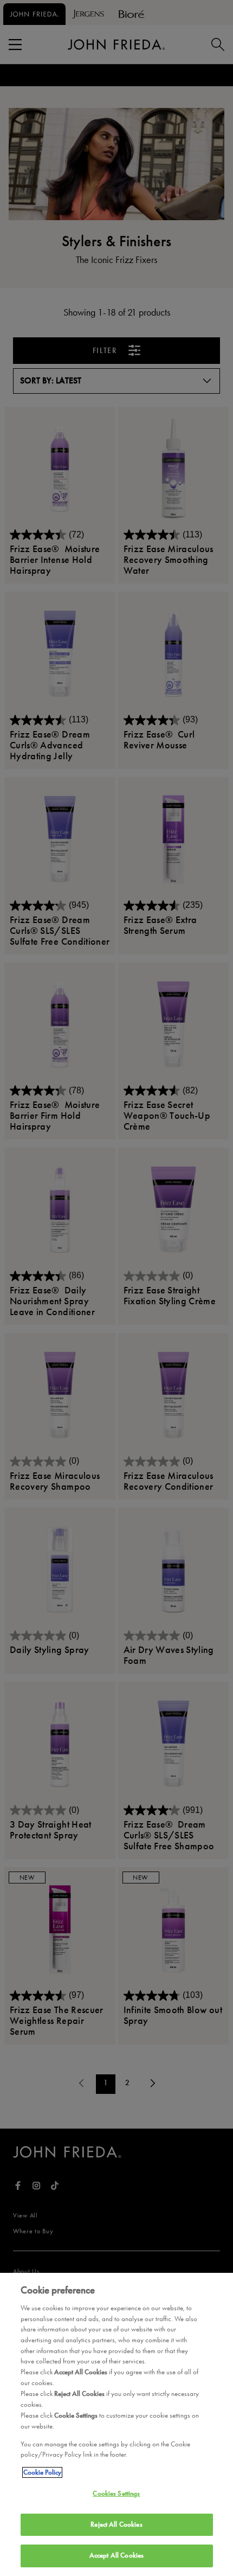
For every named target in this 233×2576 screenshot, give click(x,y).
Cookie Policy (42, 2472)
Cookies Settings (116, 2494)
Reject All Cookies (116, 2524)
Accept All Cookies (116, 2555)
